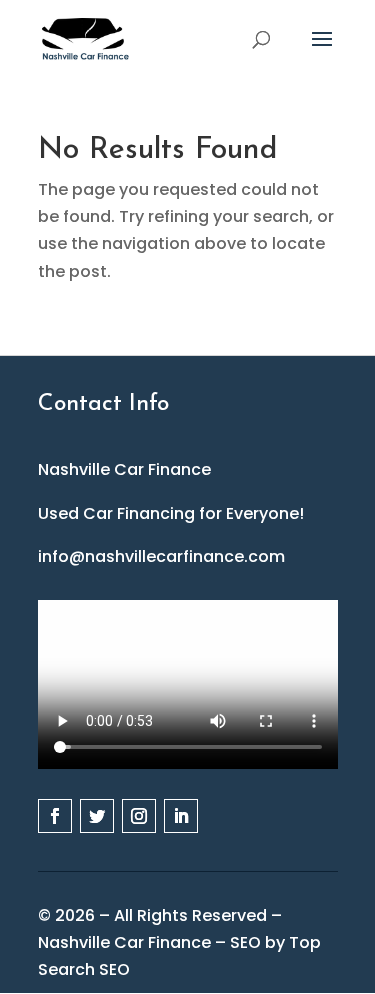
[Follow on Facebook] (55, 816)
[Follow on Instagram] (139, 816)
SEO (245, 942)
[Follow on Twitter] (97, 816)
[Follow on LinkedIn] (181, 816)
